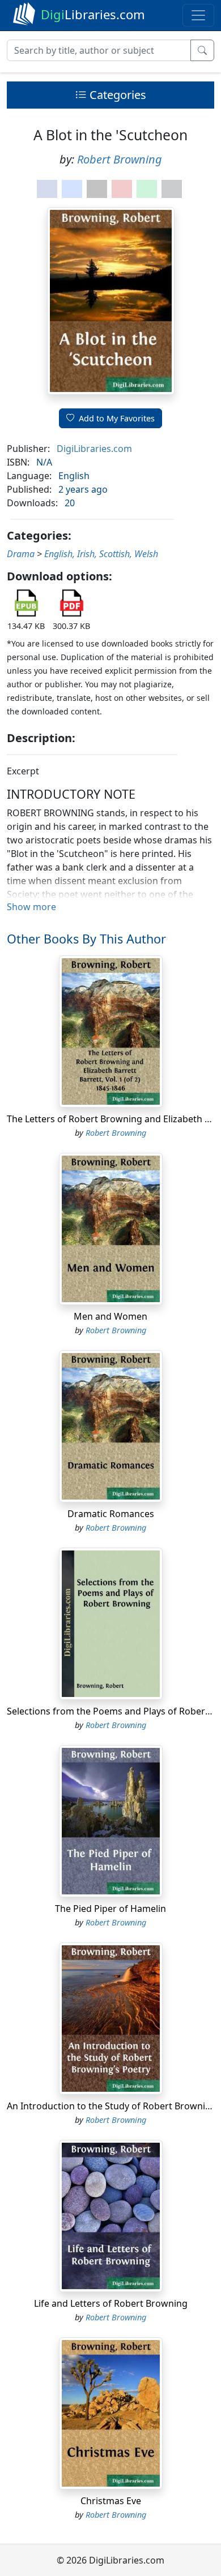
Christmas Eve (111, 2501)
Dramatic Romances (111, 1514)
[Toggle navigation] (198, 15)
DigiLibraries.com (94, 449)
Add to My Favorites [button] (117, 418)
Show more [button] (31, 907)
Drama (21, 554)
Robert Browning (120, 159)
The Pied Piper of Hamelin (110, 1909)
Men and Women (110, 1316)
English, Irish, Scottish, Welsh (101, 554)
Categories (116, 95)
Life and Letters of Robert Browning (111, 2303)
